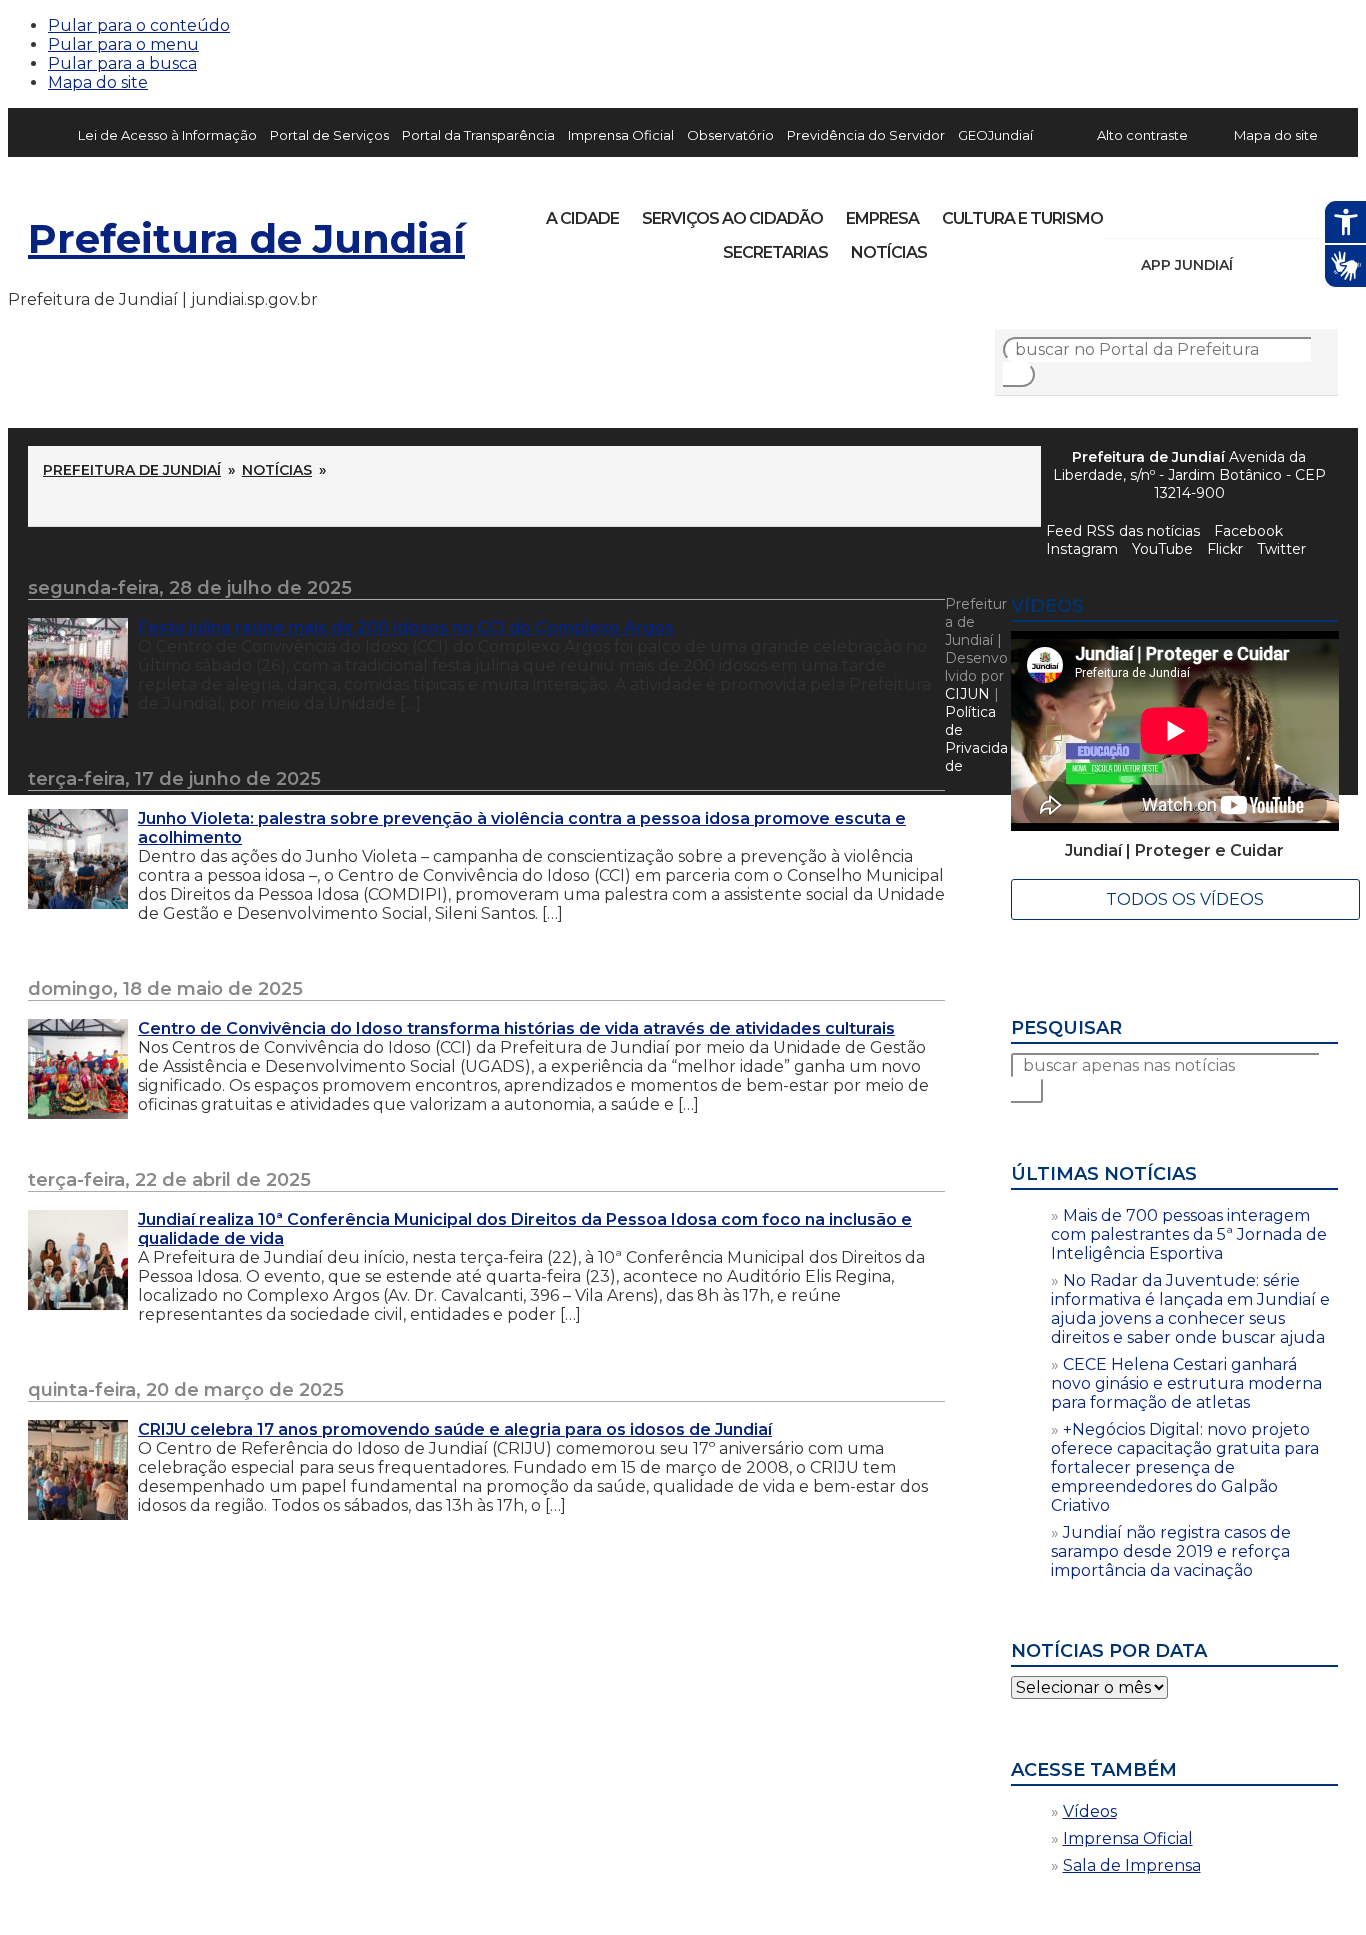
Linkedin (1258, 212)
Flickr (1292, 212)
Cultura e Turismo (1022, 218)
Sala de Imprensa (1132, 1865)
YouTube (1224, 212)
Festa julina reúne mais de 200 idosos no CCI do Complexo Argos (406, 627)
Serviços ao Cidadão (732, 218)
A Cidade (582, 218)
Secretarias (775, 252)
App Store (1255, 265)
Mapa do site (98, 82)
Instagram (1156, 212)
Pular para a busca (122, 63)
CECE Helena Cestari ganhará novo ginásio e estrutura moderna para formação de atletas (1186, 1383)
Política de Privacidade (976, 739)
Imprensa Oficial (621, 135)
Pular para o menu (123, 44)
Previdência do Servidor (866, 135)
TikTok (1190, 212)
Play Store (1289, 265)
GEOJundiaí (995, 135)
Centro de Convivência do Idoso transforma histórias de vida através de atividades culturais (516, 1028)
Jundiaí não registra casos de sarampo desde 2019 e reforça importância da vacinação (1171, 1551)
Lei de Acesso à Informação (167, 135)
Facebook (1248, 531)
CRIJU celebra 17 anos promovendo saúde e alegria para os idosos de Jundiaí (455, 1429)
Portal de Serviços (329, 135)
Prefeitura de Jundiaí (246, 238)
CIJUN (967, 694)
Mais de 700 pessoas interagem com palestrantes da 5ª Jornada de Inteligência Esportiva (1189, 1234)
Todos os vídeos (1185, 899)
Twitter (1281, 549)
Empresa (882, 218)
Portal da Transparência (478, 135)
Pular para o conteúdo (139, 25)
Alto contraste (1142, 135)
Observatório (730, 135)
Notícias (889, 252)
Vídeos (1090, 1811)
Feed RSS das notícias (1123, 531)
